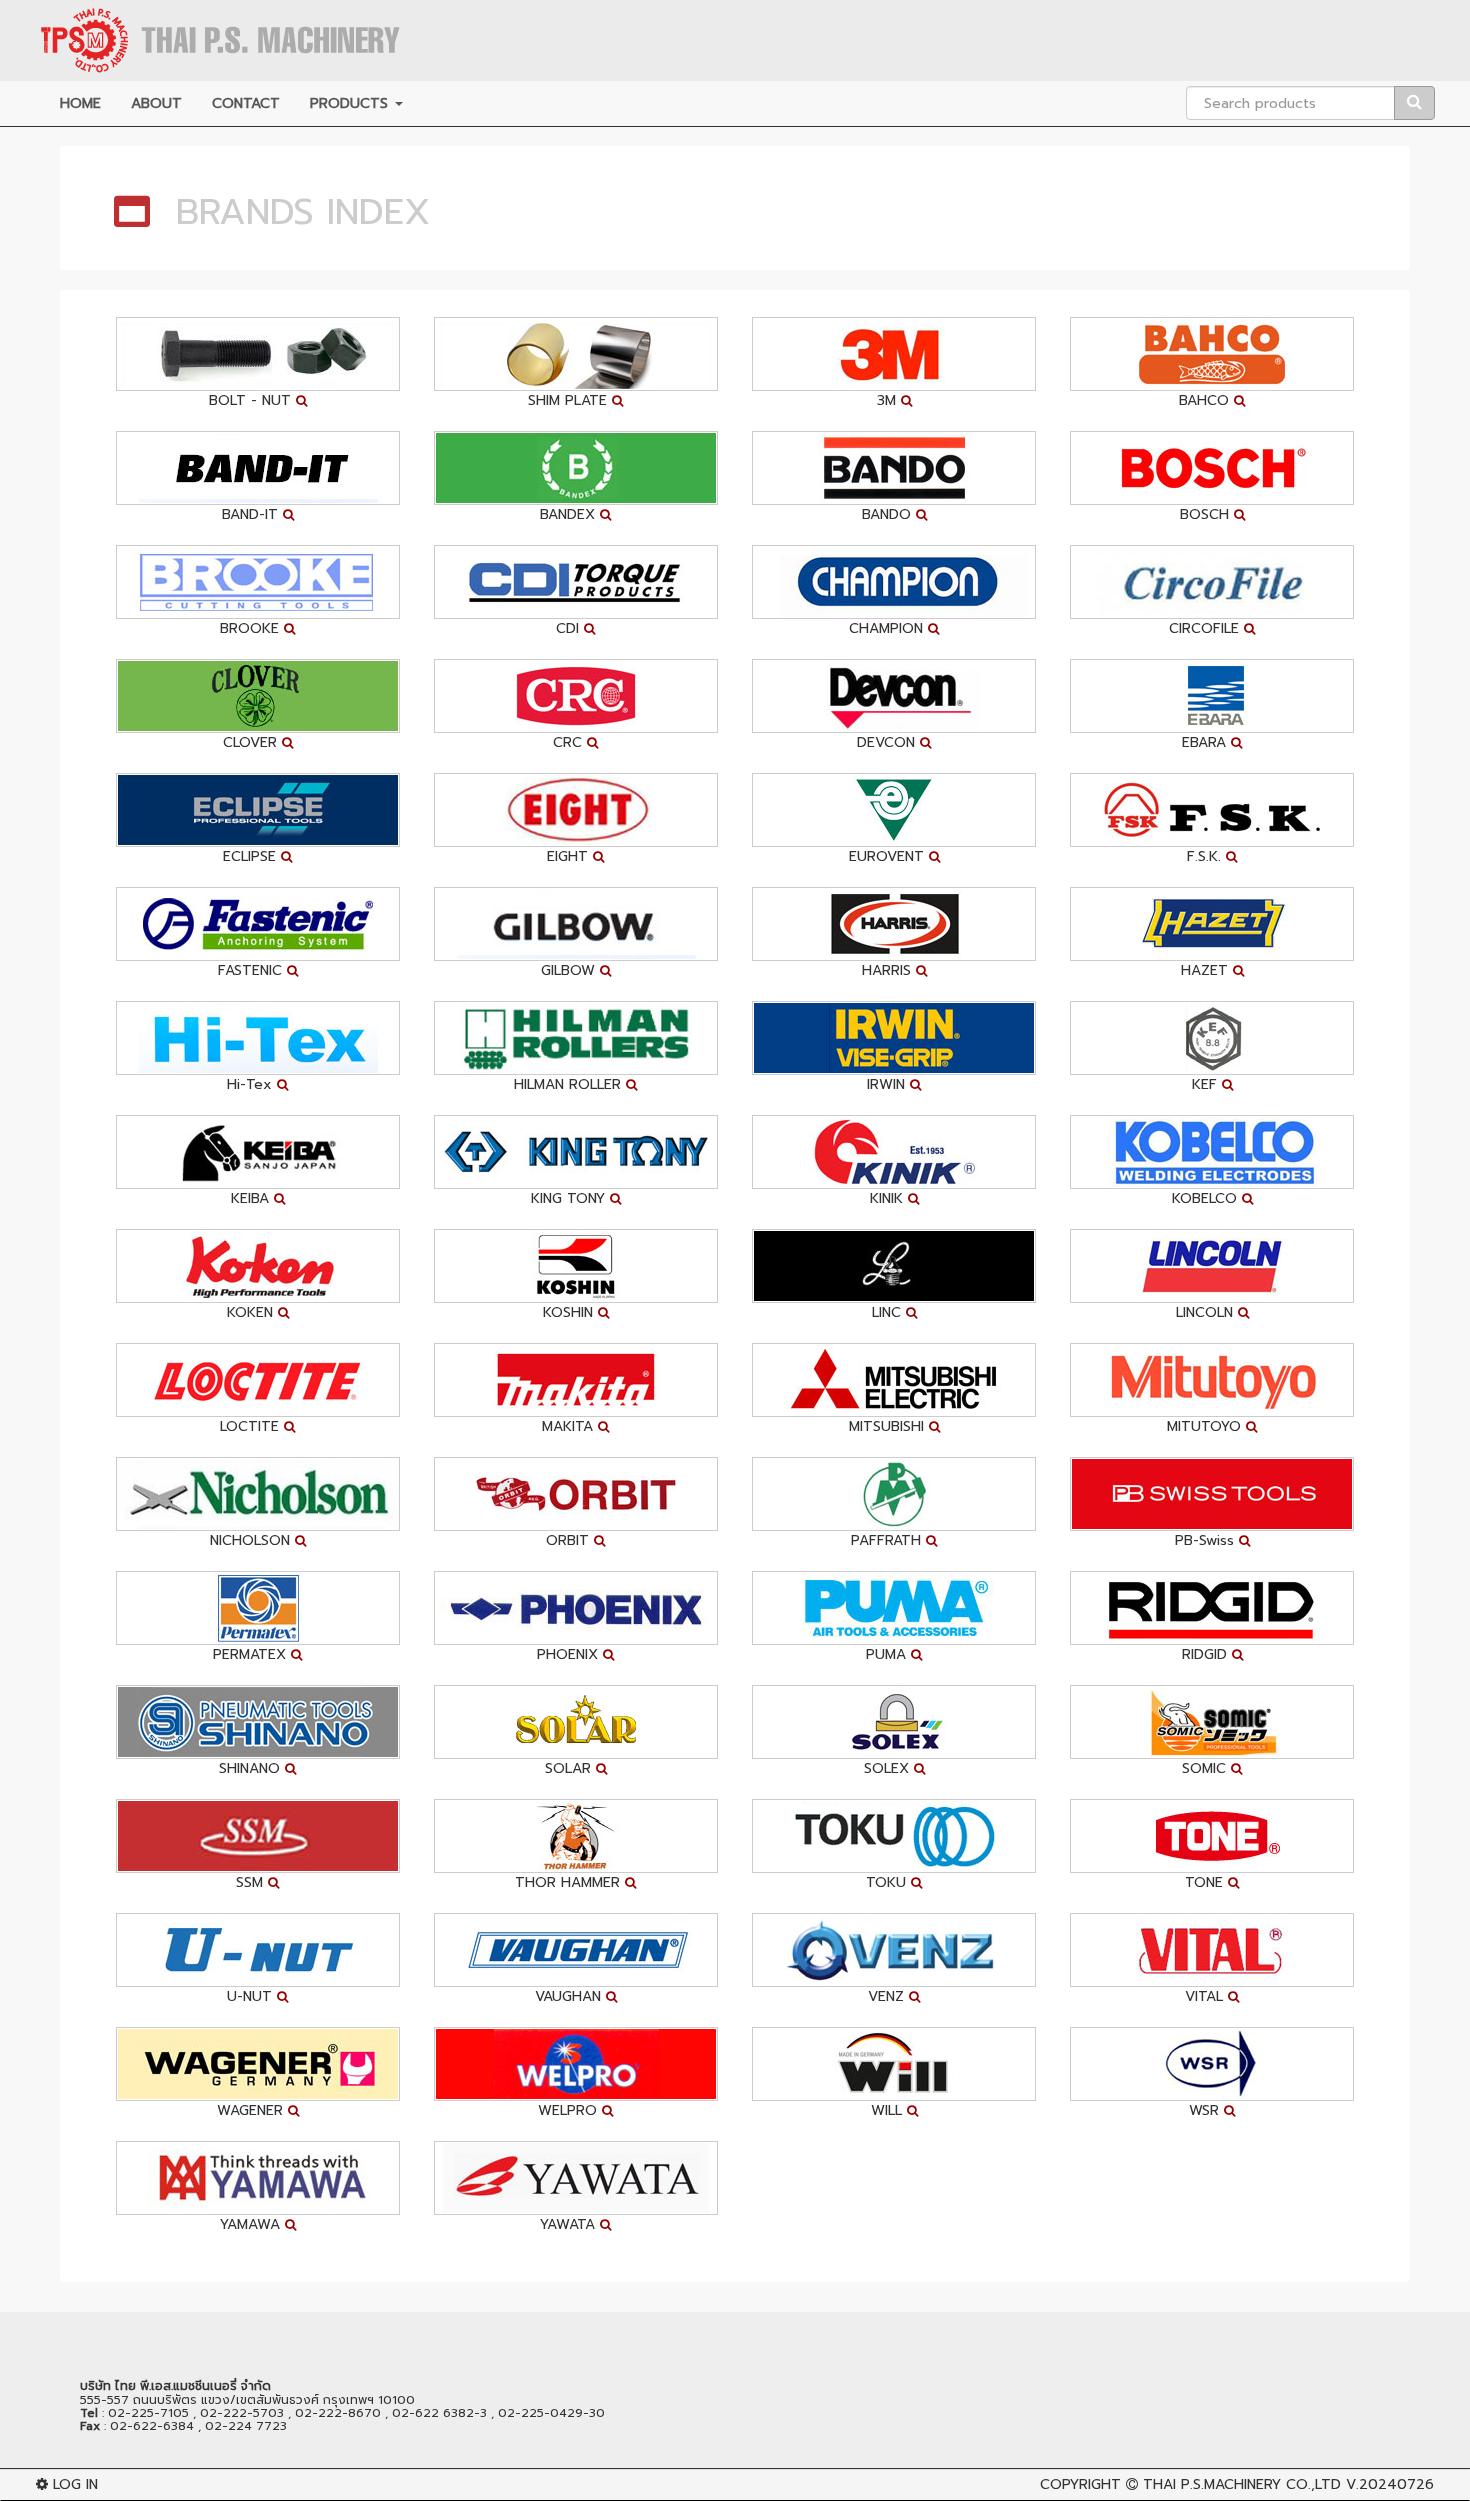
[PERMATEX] (258, 1607)
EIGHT (567, 856)
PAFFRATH (886, 1540)
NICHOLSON (250, 1540)
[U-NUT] (258, 1949)
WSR (1204, 2110)
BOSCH (1204, 514)
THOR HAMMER (567, 1882)
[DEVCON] (894, 695)
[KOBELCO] (1212, 1151)
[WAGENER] (258, 2063)
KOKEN (250, 1312)
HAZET (1204, 970)
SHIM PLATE (567, 400)
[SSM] (258, 1835)
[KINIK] (894, 1151)
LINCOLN (1204, 1312)
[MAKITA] (576, 1379)
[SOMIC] (1212, 1721)
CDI (567, 628)
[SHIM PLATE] (576, 353)
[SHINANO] (258, 1721)
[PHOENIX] (576, 1607)
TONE (1204, 1882)
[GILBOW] (576, 923)
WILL (886, 2110)
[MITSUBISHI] (894, 1379)
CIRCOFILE (1204, 628)
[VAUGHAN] (576, 1949)
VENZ (886, 1996)
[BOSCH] (1212, 467)
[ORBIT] (576, 1493)
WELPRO (567, 2110)
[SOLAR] (576, 1721)
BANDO (886, 514)
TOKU (886, 1882)
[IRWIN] (894, 1037)
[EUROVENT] (894, 809)
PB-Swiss (1204, 1540)
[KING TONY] (576, 1151)
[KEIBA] (258, 1151)
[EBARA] (1212, 695)
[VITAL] (1212, 1949)
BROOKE (249, 628)
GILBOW (568, 970)
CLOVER (250, 742)
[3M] (894, 353)
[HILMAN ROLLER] (576, 1037)
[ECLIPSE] (258, 809)
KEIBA (250, 1198)
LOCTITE (249, 1426)
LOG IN (73, 2484)
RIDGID (1204, 1654)
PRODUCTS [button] (351, 103)
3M (886, 400)
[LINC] (894, 1265)
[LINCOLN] (1212, 1265)
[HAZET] (1212, 923)
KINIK (886, 1198)
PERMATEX (249, 1654)
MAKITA (567, 1426)
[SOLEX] (894, 1721)
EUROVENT (886, 856)
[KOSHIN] (576, 1265)
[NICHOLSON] (258, 1493)
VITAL (1204, 1996)
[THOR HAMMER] (576, 1835)
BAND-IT (250, 514)
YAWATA (567, 2224)
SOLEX (886, 1768)
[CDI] (576, 581)
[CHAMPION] (894, 581)
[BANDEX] (576, 467)
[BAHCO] (1212, 353)
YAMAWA (250, 2224)
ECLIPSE (249, 856)
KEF (1204, 1084)
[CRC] (576, 695)
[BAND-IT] (258, 467)
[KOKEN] (258, 1265)
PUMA (886, 1654)
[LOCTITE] (258, 1379)
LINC (886, 1312)
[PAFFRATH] (894, 1493)
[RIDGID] (1212, 1607)
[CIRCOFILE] (1212, 581)
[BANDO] (894, 467)
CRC (567, 742)
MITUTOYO (1204, 1426)
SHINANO (249, 1768)
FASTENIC (250, 970)
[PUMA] (894, 1607)
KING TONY (568, 1198)
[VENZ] (894, 1949)
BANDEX (567, 514)
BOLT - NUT (250, 400)
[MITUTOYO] (1212, 1379)
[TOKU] (894, 1835)
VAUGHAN (568, 1996)
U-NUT (249, 1996)
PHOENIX (567, 1654)
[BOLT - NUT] (258, 353)
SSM (249, 1882)
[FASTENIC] (258, 923)
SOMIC (1204, 1768)
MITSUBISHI (886, 1426)
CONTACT (246, 103)
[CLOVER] (258, 695)
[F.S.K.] (1212, 809)
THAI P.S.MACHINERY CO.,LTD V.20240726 (1288, 2484)
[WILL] (894, 2063)
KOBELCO (1204, 1198)
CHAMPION (886, 628)
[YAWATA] (576, 2177)
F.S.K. (1204, 856)
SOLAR (568, 1768)
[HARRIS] (894, 923)
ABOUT (156, 103)
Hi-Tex (249, 1084)
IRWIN (886, 1084)
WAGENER (250, 2110)
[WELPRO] (576, 2063)
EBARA (1204, 742)
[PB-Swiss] (1212, 1493)
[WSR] (1212, 2063)
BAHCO (1204, 400)
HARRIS (886, 970)
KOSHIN (568, 1312)
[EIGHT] (576, 809)
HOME (80, 103)
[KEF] (1212, 1037)
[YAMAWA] (258, 2177)
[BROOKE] (258, 581)
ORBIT (567, 1540)
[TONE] (1212, 1835)
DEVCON (886, 742)
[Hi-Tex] (258, 1037)
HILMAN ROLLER (567, 1084)
